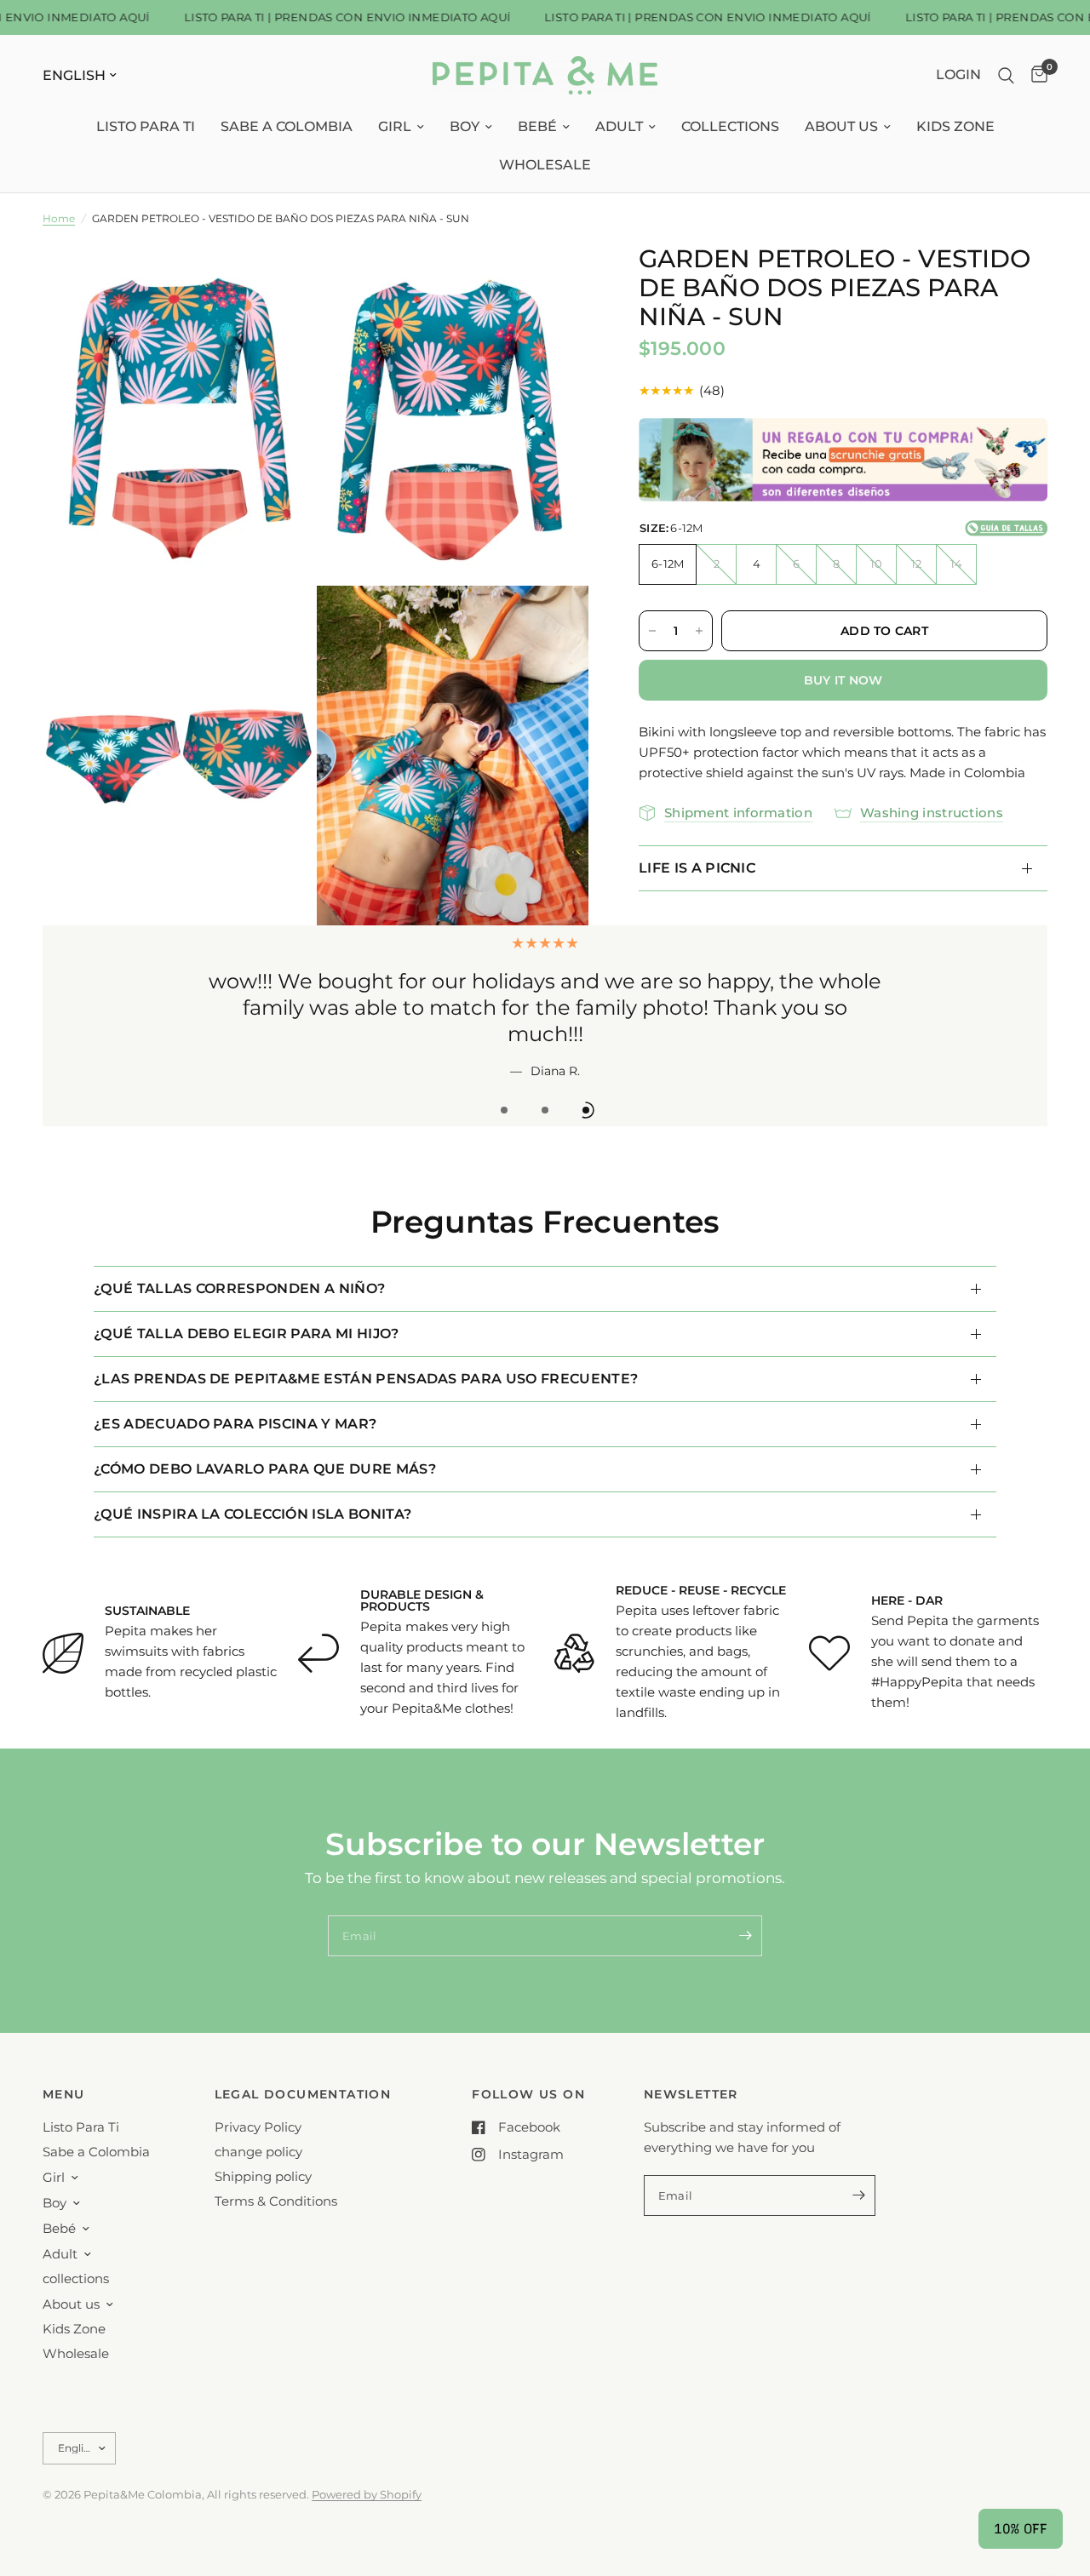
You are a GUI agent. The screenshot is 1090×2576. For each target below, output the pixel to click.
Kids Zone (955, 126)
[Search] (1006, 75)
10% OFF (1021, 2529)
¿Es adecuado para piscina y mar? (235, 1424)
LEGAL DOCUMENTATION (303, 2094)
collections (730, 126)
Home (59, 218)
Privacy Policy (258, 2127)
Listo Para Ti (146, 126)
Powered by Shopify (367, 2494)
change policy (258, 2152)
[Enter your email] (745, 1936)
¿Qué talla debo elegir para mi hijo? (247, 1334)
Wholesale (545, 165)
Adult (619, 126)
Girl (395, 126)
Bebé (537, 126)
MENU (64, 2094)
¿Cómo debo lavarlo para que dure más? (265, 1469)
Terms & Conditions (276, 2201)
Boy (465, 126)
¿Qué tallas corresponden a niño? (239, 1288)
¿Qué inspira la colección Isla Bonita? (252, 1514)
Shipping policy (263, 2176)
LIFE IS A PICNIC (697, 868)
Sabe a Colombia (287, 126)
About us (841, 126)
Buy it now (843, 680)
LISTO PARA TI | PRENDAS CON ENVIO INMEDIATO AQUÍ (329, 17)
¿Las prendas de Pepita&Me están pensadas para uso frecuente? (366, 1379)
